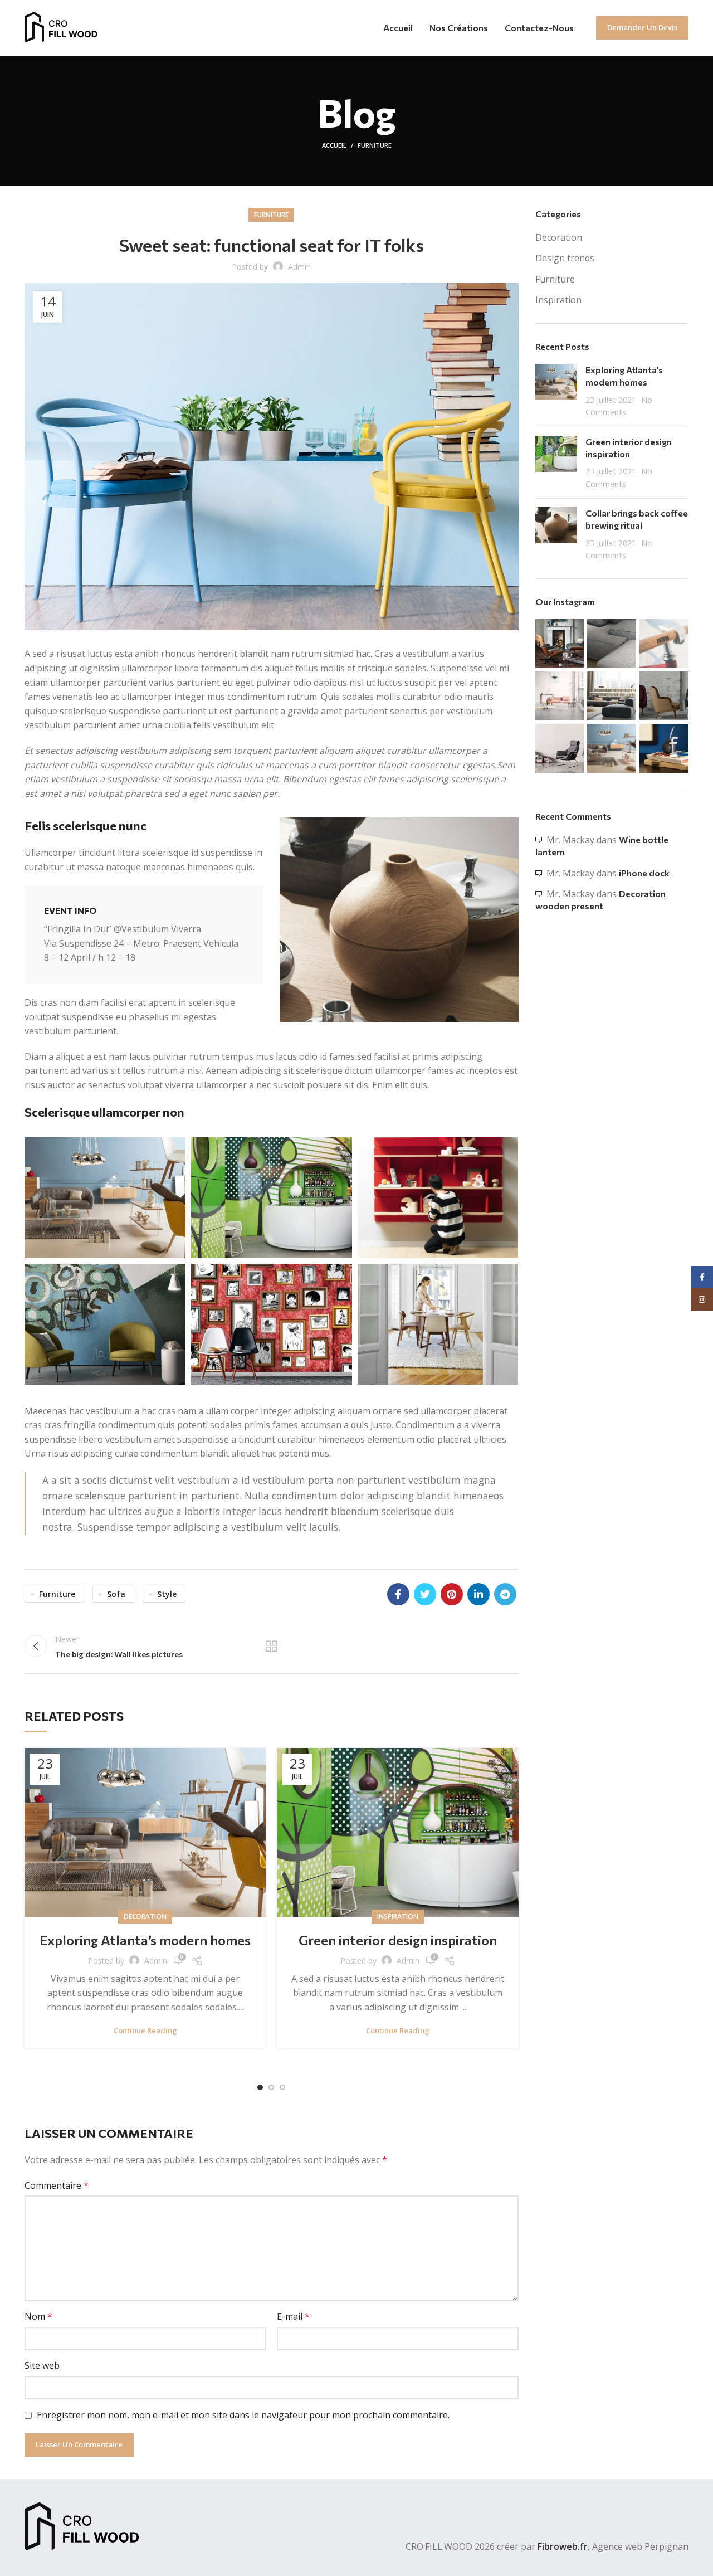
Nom (38, 2316)
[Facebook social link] (398, 1594)
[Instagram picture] (560, 644)
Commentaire (57, 2185)
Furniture (375, 145)
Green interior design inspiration (398, 1940)
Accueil (334, 145)
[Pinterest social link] (452, 1594)
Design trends (565, 258)
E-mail (293, 2316)
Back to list (271, 1646)
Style (167, 1594)
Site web (42, 2365)
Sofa (116, 1594)
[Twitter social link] (425, 1594)
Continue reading (145, 2031)
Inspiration (398, 1917)
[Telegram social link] (505, 1594)
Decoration (145, 1917)
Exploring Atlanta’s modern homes (145, 1940)
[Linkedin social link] (478, 1594)
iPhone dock (644, 873)
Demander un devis (642, 27)
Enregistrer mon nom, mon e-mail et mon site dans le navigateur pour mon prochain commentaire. (243, 2415)
